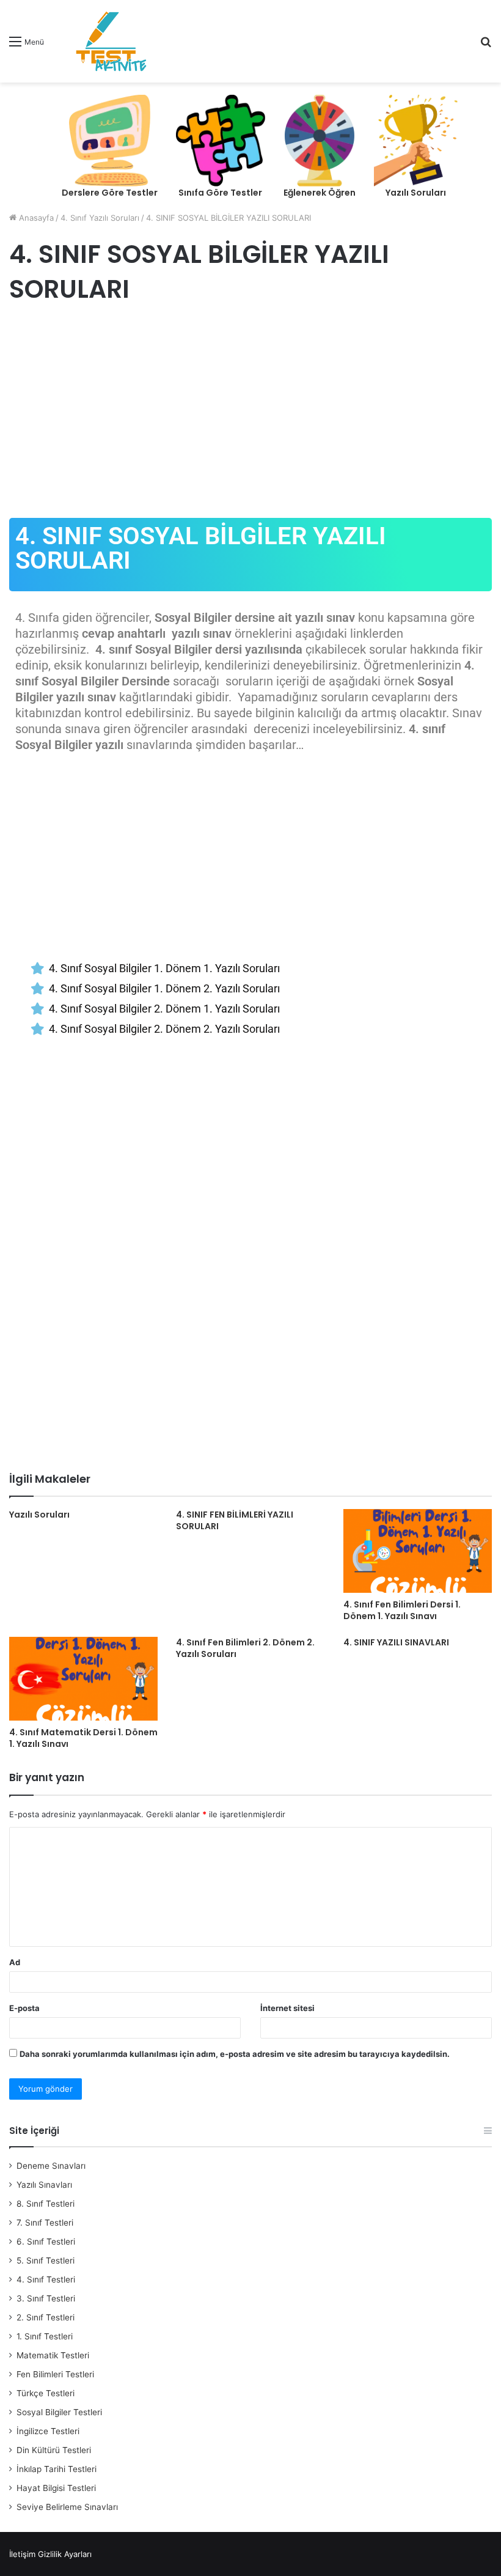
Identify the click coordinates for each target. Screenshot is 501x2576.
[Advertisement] (250, 414)
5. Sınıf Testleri (46, 2260)
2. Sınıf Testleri (46, 2317)
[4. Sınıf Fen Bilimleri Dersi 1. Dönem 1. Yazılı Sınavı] (418, 1551)
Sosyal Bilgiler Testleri (59, 2412)
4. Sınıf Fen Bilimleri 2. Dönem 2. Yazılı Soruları (245, 1648)
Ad (15, 1962)
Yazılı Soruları (39, 1515)
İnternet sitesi (287, 2008)
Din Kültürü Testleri (54, 2450)
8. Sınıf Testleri (46, 2204)
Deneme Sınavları (51, 2166)
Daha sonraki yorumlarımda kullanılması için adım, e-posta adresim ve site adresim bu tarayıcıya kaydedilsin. (235, 2054)
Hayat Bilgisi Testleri (56, 2488)
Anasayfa (35, 218)
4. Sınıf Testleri (46, 2279)
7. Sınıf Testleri (45, 2223)
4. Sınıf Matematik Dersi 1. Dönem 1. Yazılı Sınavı (83, 1738)
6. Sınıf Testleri (46, 2242)
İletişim (22, 2554)
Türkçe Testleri (46, 2393)
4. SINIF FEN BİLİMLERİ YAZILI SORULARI (235, 1520)
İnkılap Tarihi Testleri (57, 2469)
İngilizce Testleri (48, 2431)
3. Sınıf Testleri (46, 2298)
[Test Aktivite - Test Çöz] (111, 41)
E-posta (24, 2008)
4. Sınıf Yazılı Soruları (100, 218)
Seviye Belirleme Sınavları (67, 2507)
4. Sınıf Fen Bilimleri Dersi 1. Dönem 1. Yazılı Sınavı (402, 1610)
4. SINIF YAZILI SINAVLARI (396, 1642)
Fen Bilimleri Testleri (55, 2374)
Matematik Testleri (53, 2355)
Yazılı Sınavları (44, 2185)
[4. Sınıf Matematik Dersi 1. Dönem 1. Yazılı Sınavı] (83, 1679)
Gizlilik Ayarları (65, 2554)
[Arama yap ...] (486, 46)
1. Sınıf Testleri (45, 2336)
